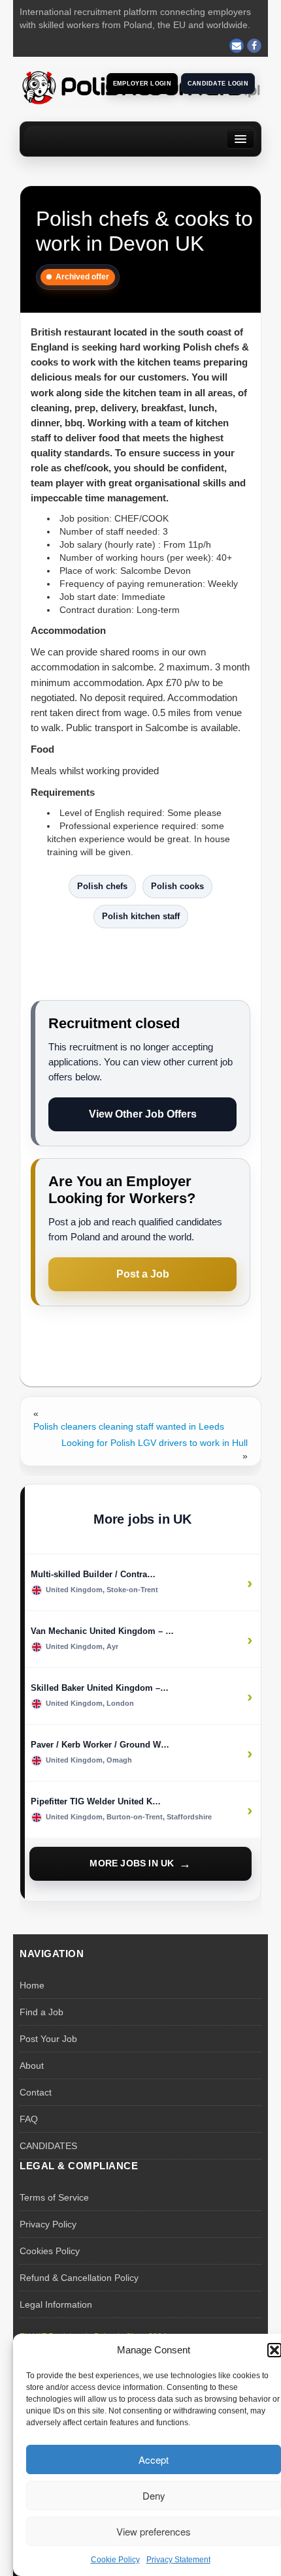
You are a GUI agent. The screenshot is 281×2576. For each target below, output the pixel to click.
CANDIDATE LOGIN (218, 84)
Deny (154, 2495)
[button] (274, 2350)
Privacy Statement (178, 2560)
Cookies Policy (50, 2251)
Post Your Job (48, 2039)
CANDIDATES (48, 2146)
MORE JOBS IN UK (132, 1863)
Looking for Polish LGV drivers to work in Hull (155, 1443)
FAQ (29, 2119)
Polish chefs (102, 886)
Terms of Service (54, 2197)
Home (32, 1985)
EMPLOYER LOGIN (142, 84)
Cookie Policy (115, 2560)
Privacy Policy (48, 2224)
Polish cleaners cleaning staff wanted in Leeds (129, 1426)
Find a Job (41, 2012)
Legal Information (56, 2304)
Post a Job (143, 1274)
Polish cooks (177, 886)
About (32, 2066)
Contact (36, 2092)
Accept (154, 2459)
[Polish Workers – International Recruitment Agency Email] (237, 46)
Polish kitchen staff (141, 916)
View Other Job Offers (143, 1114)
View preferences (154, 2531)
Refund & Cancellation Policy (79, 2278)
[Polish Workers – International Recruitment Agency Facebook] (254, 46)
